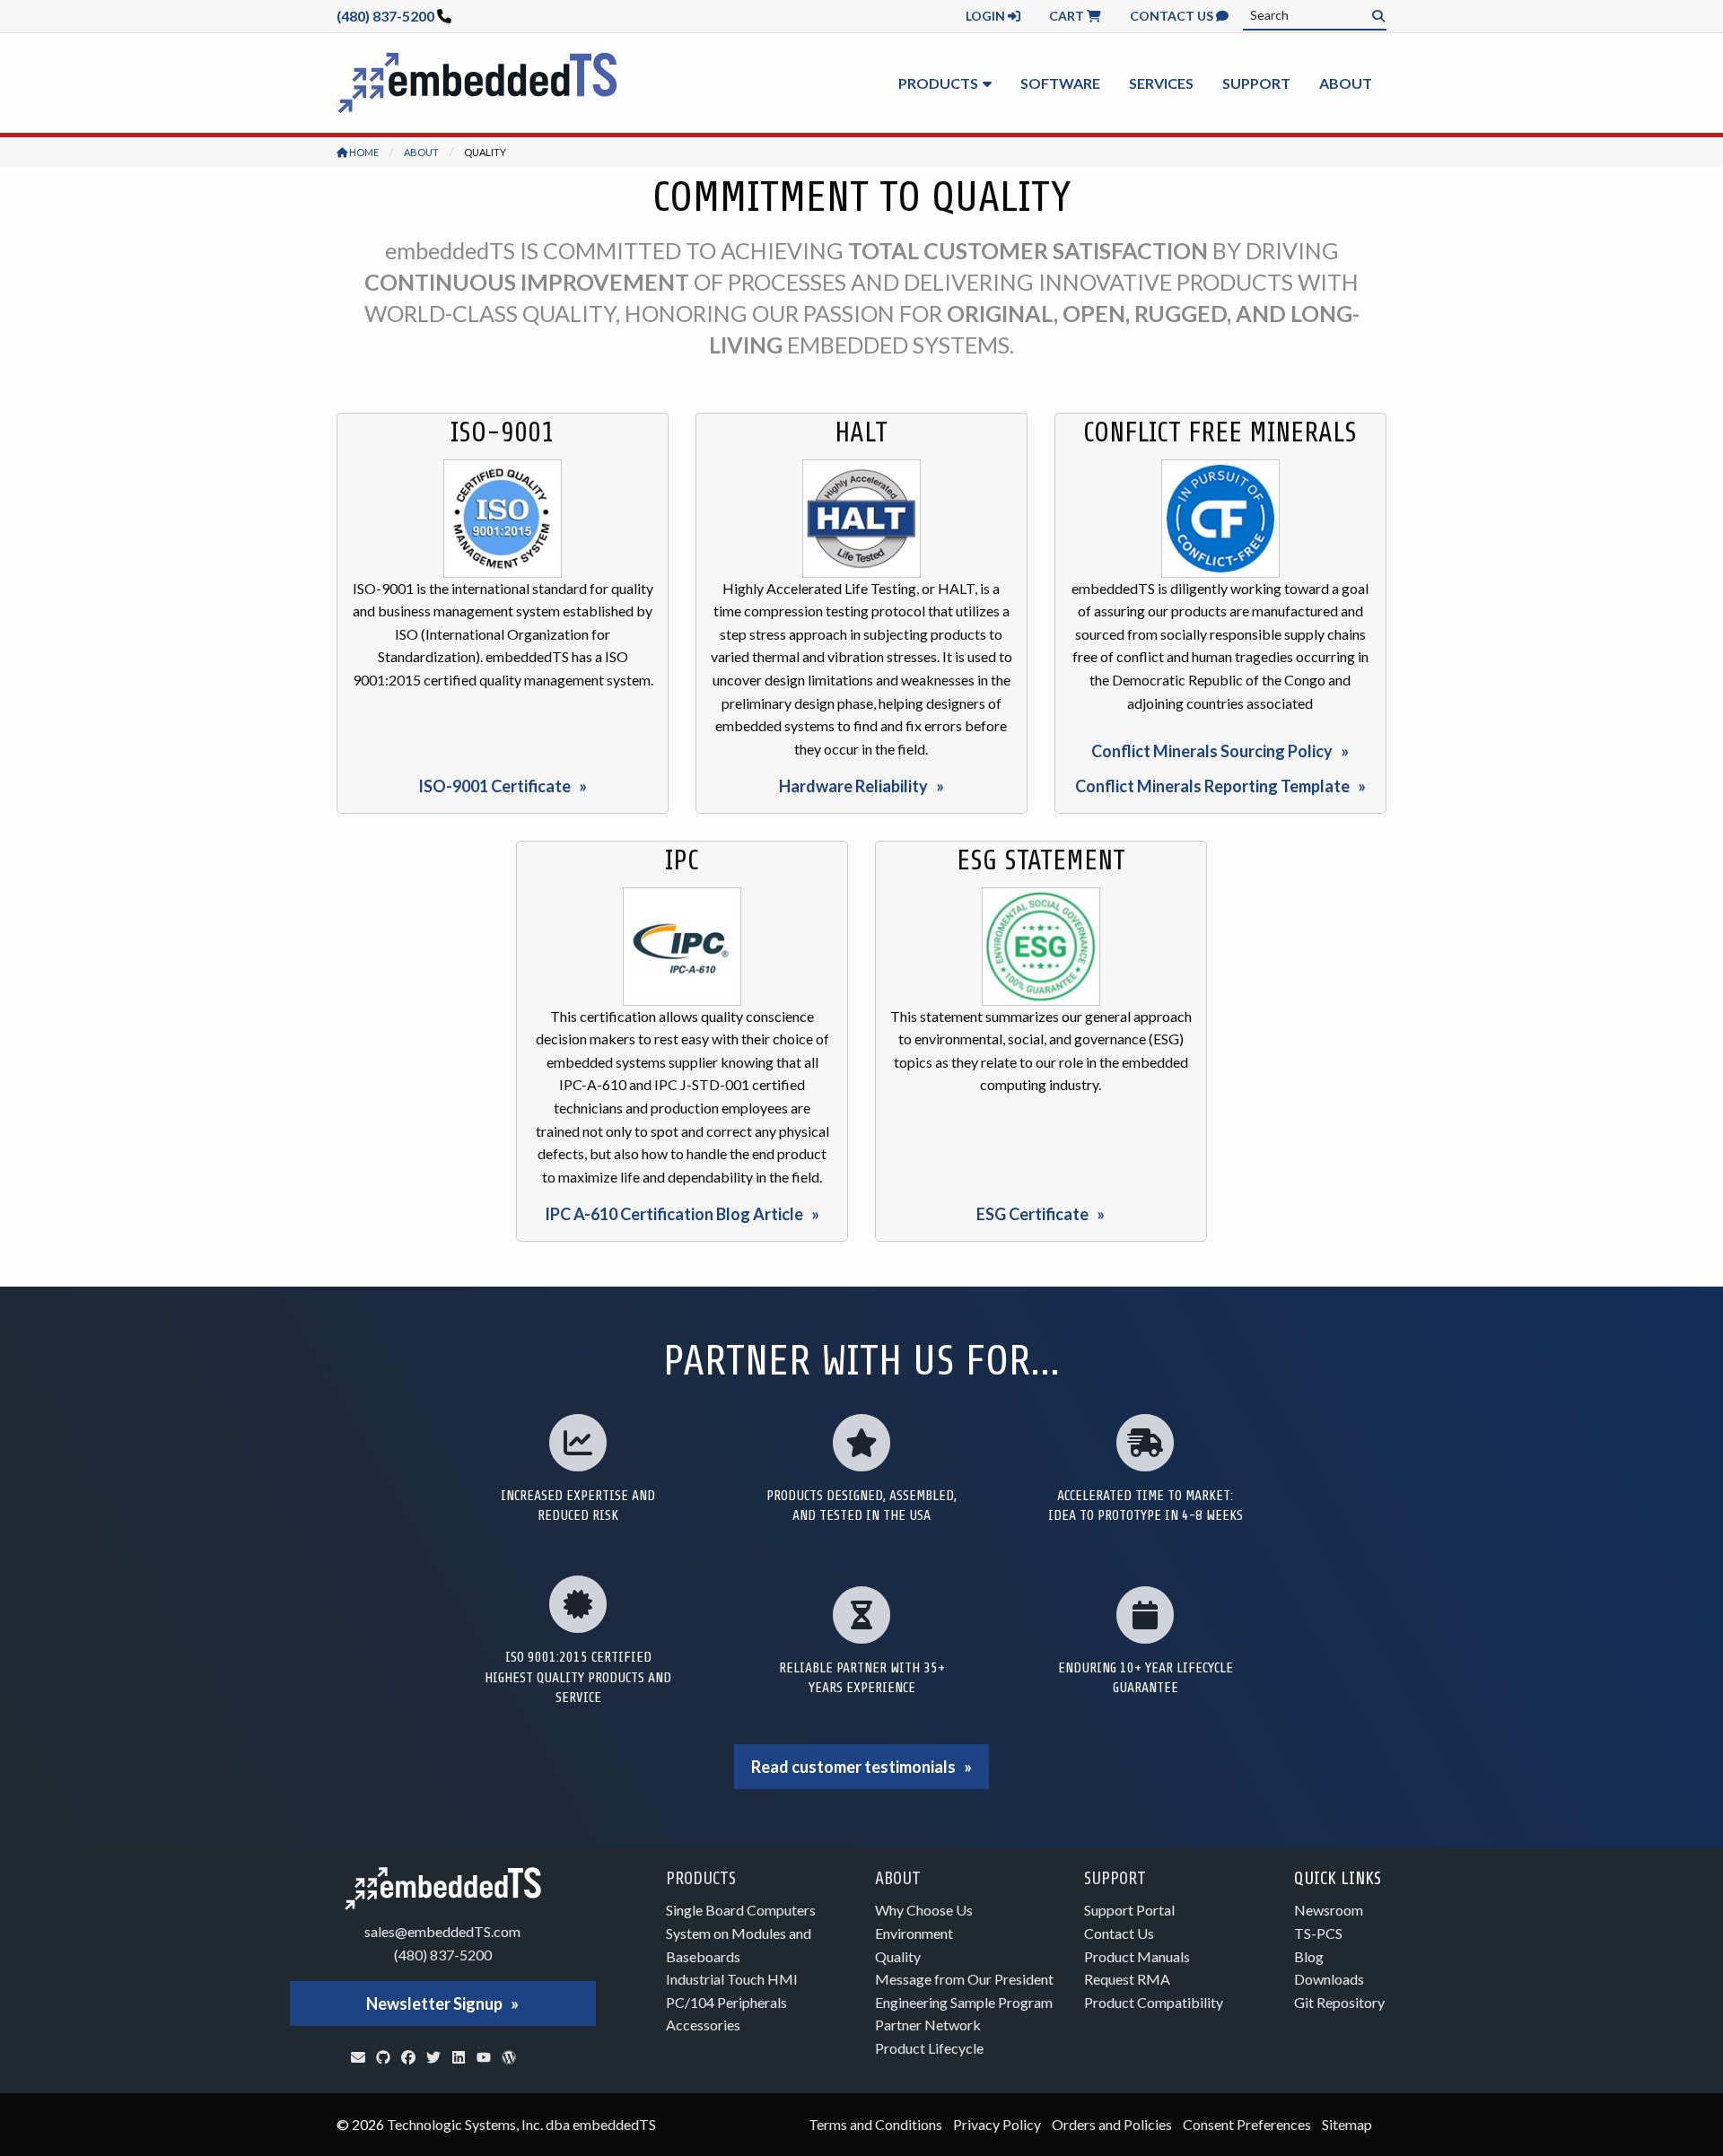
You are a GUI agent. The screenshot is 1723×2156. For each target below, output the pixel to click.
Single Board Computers (741, 1910)
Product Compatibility (1154, 2002)
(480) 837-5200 (385, 16)
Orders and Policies (1112, 2124)
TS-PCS (1318, 1933)
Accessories (703, 2025)
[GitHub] (383, 2057)
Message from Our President (964, 1979)
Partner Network (928, 2025)
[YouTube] (484, 2057)
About (1346, 83)
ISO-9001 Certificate (494, 786)
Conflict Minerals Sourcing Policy (1212, 751)
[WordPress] (509, 2057)
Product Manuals (1137, 1956)
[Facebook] (408, 2057)
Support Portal (1129, 1910)
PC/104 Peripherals (726, 2002)
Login (987, 16)
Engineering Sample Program (964, 2002)
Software (1060, 83)
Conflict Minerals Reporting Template (1212, 786)
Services (1161, 83)
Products (938, 83)
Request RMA (1127, 1979)
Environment (914, 1933)
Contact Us (1173, 16)
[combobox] (1315, 15)
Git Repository (1339, 2002)
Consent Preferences (1247, 2124)
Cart (1068, 16)
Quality (898, 1956)
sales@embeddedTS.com (442, 1931)
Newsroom (1329, 1910)
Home (363, 152)
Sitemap (1347, 2124)
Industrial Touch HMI (732, 1979)
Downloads (1329, 1979)
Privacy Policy (997, 2124)
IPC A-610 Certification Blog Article (674, 1214)
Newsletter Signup (434, 2003)
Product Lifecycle (929, 2048)
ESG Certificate (1032, 1214)
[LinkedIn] (459, 2057)
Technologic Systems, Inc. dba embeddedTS (521, 2124)
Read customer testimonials (853, 1767)
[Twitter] (433, 2057)
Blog (1309, 1956)
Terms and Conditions (875, 2124)
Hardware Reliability (853, 786)
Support (1256, 83)
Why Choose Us (924, 1910)
